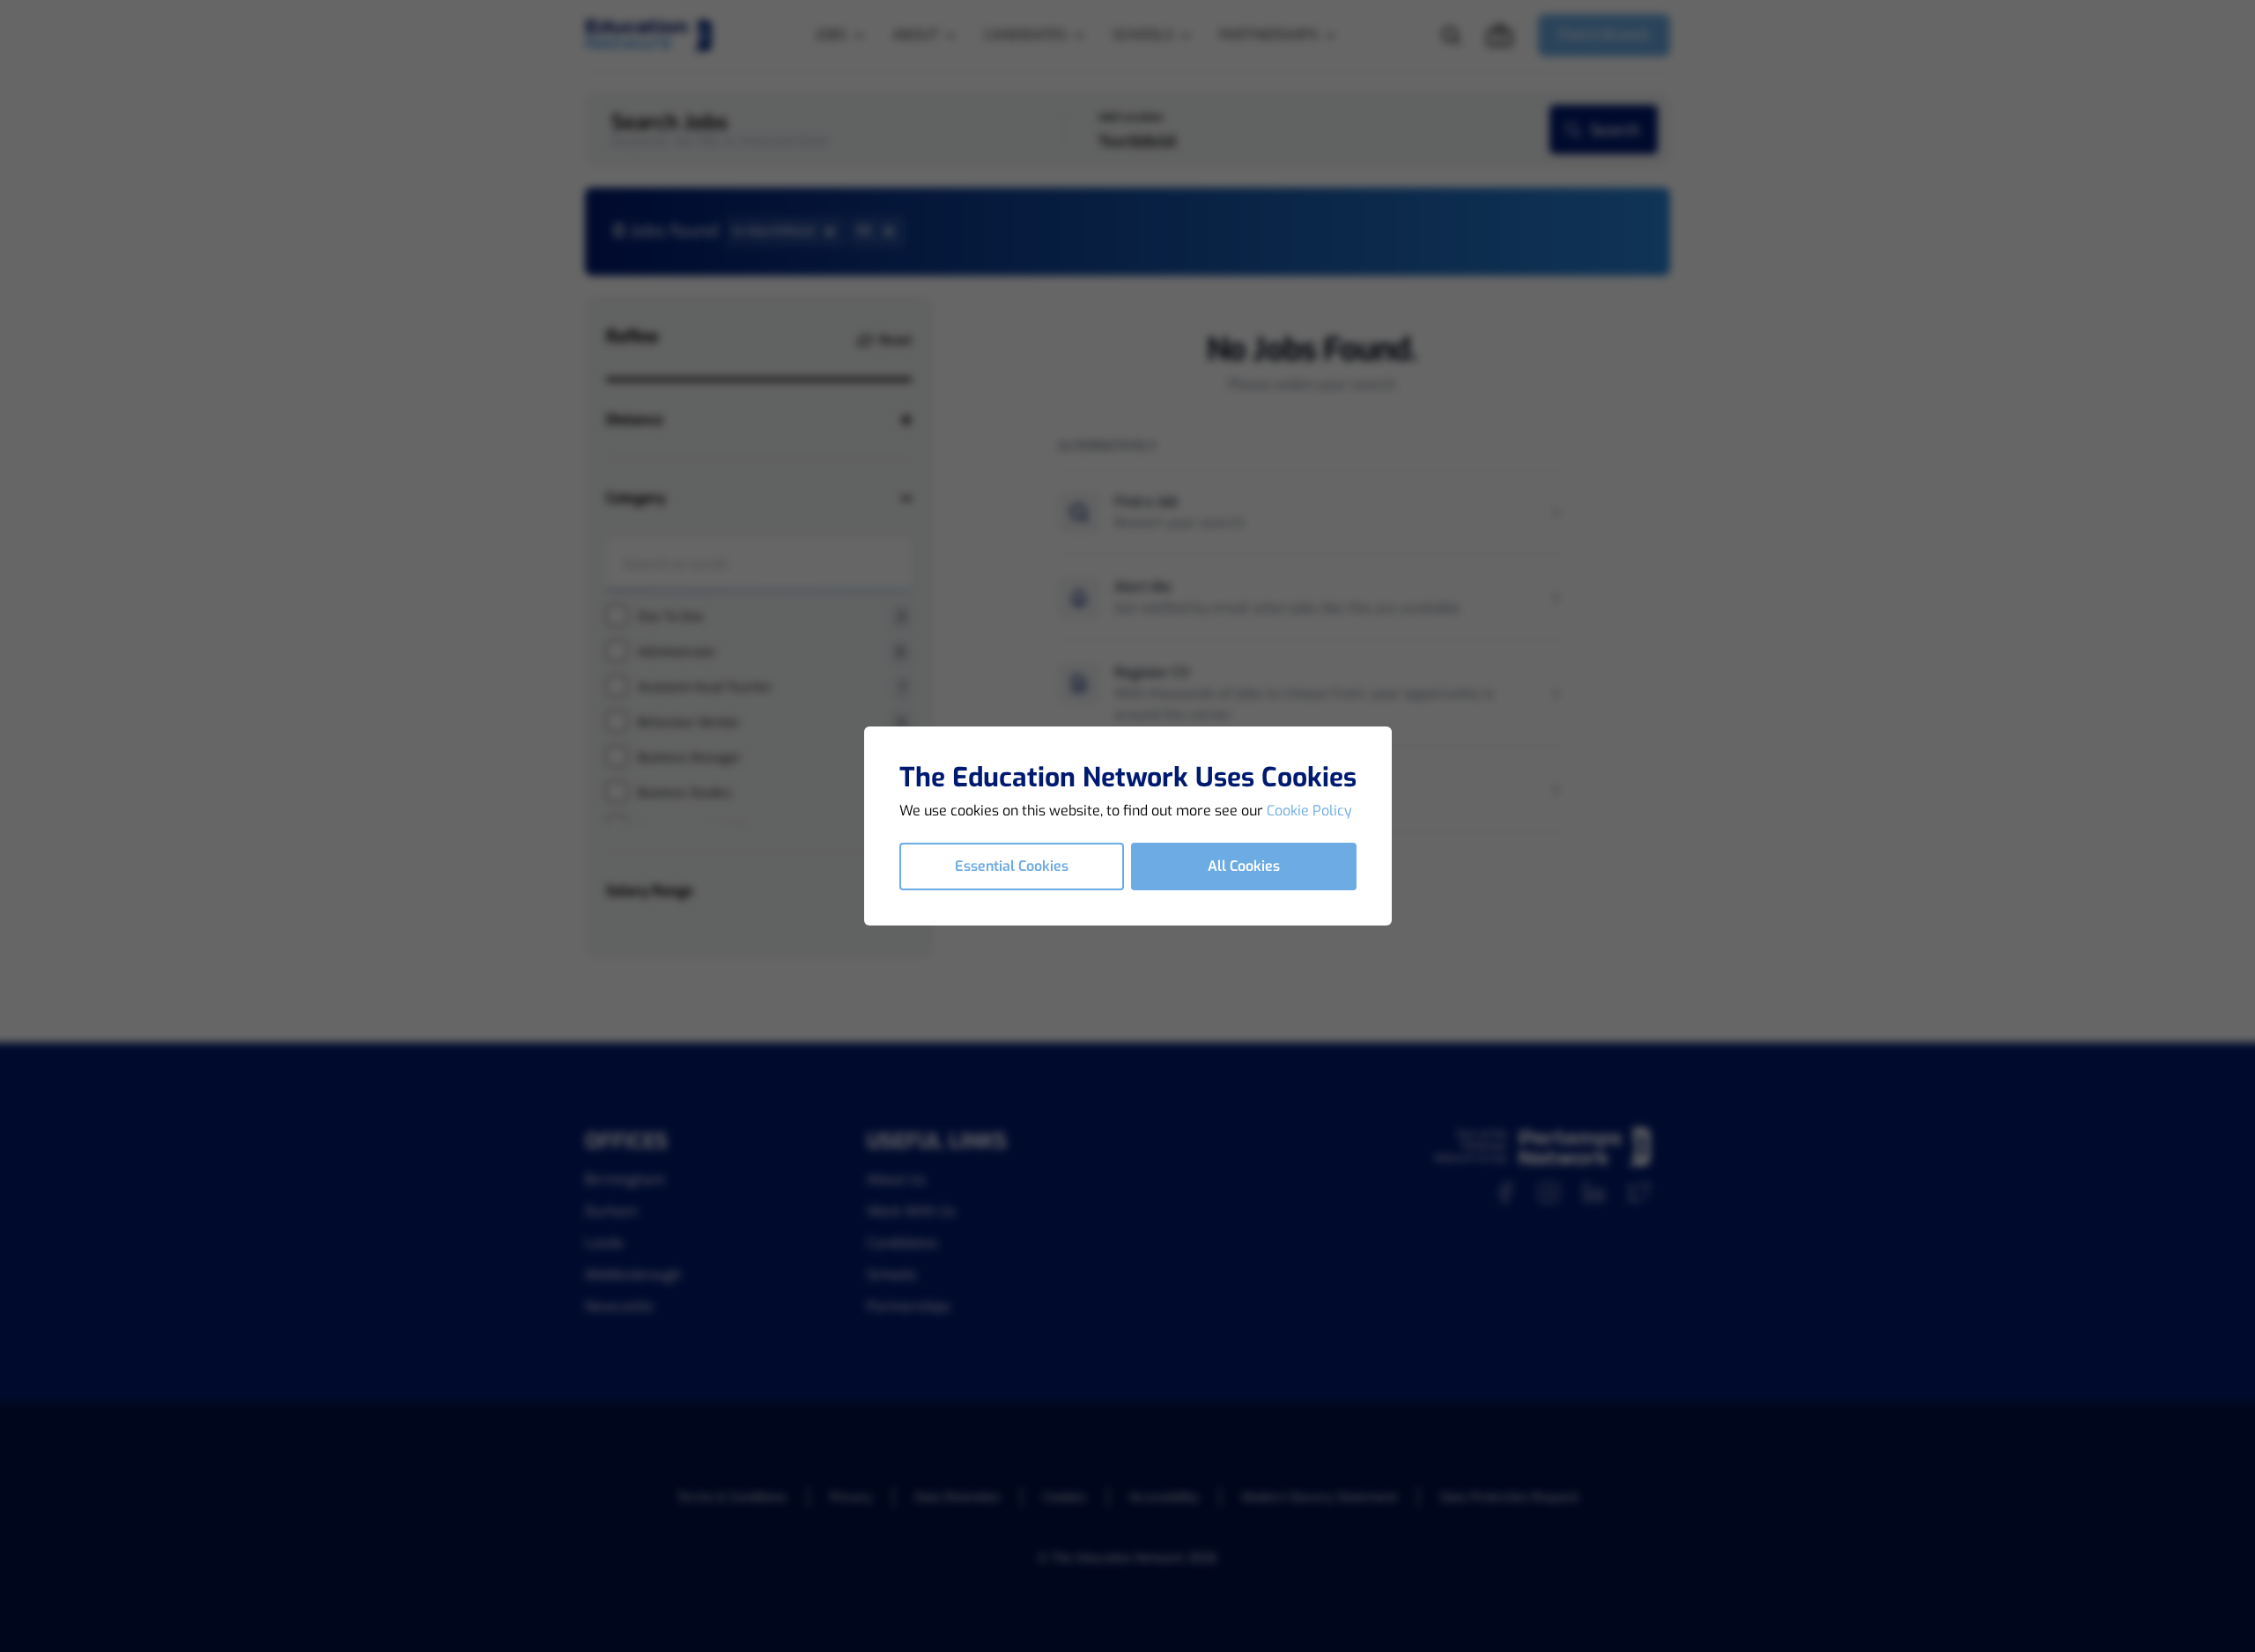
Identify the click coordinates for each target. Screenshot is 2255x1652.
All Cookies (1244, 866)
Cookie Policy (1309, 811)
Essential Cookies (1012, 866)
